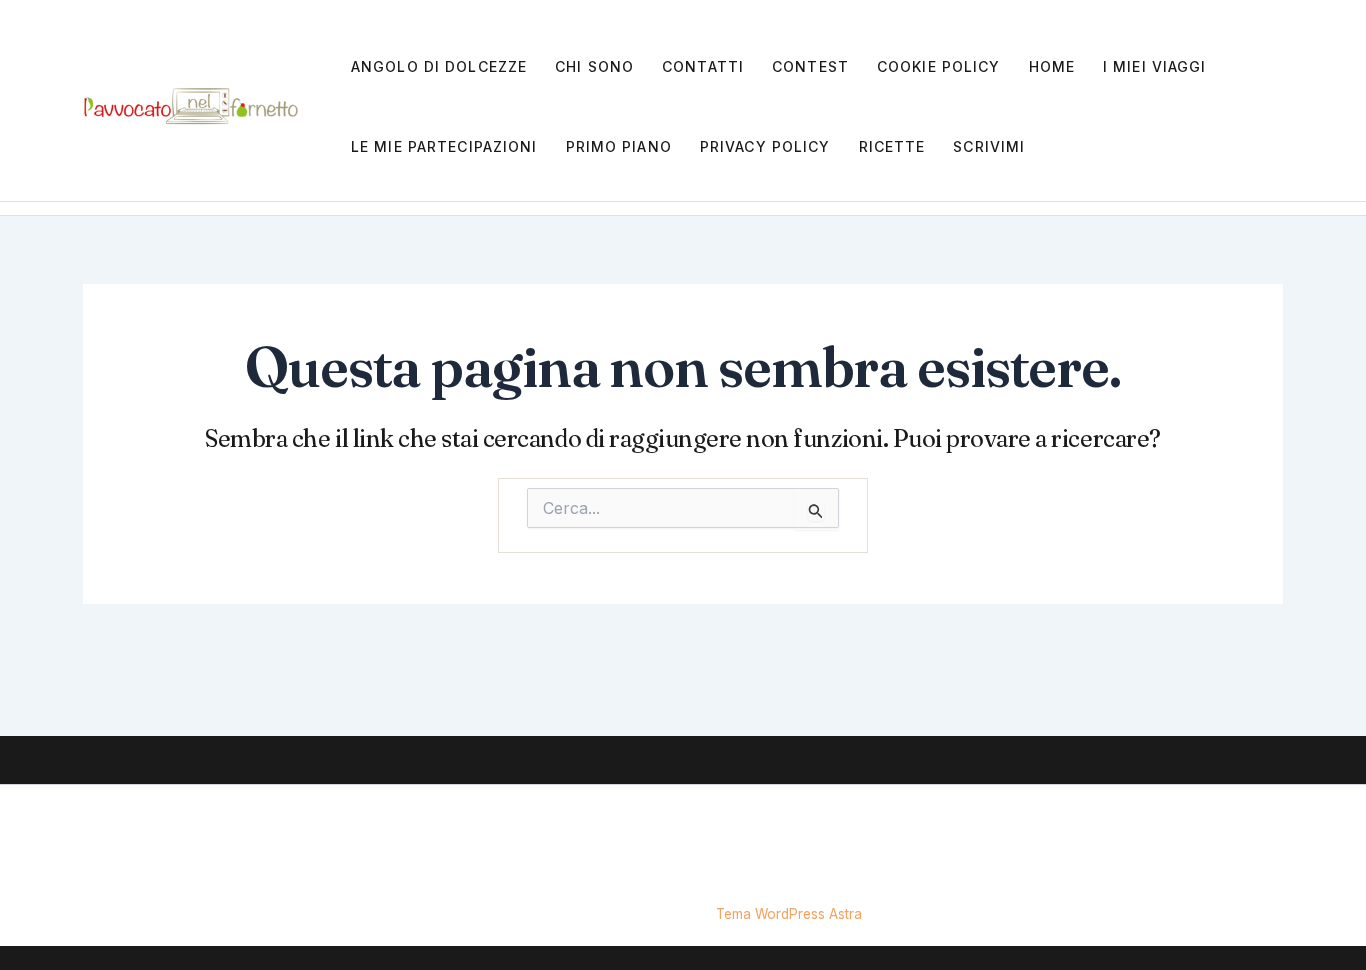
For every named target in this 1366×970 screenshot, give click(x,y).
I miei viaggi (1155, 66)
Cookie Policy (939, 66)
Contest (810, 66)
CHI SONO (594, 66)
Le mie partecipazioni (444, 146)
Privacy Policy (765, 146)
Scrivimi (989, 146)
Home (1052, 66)
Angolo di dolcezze (439, 66)
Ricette (892, 146)
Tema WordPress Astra (789, 914)
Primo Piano (619, 146)
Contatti (703, 66)
